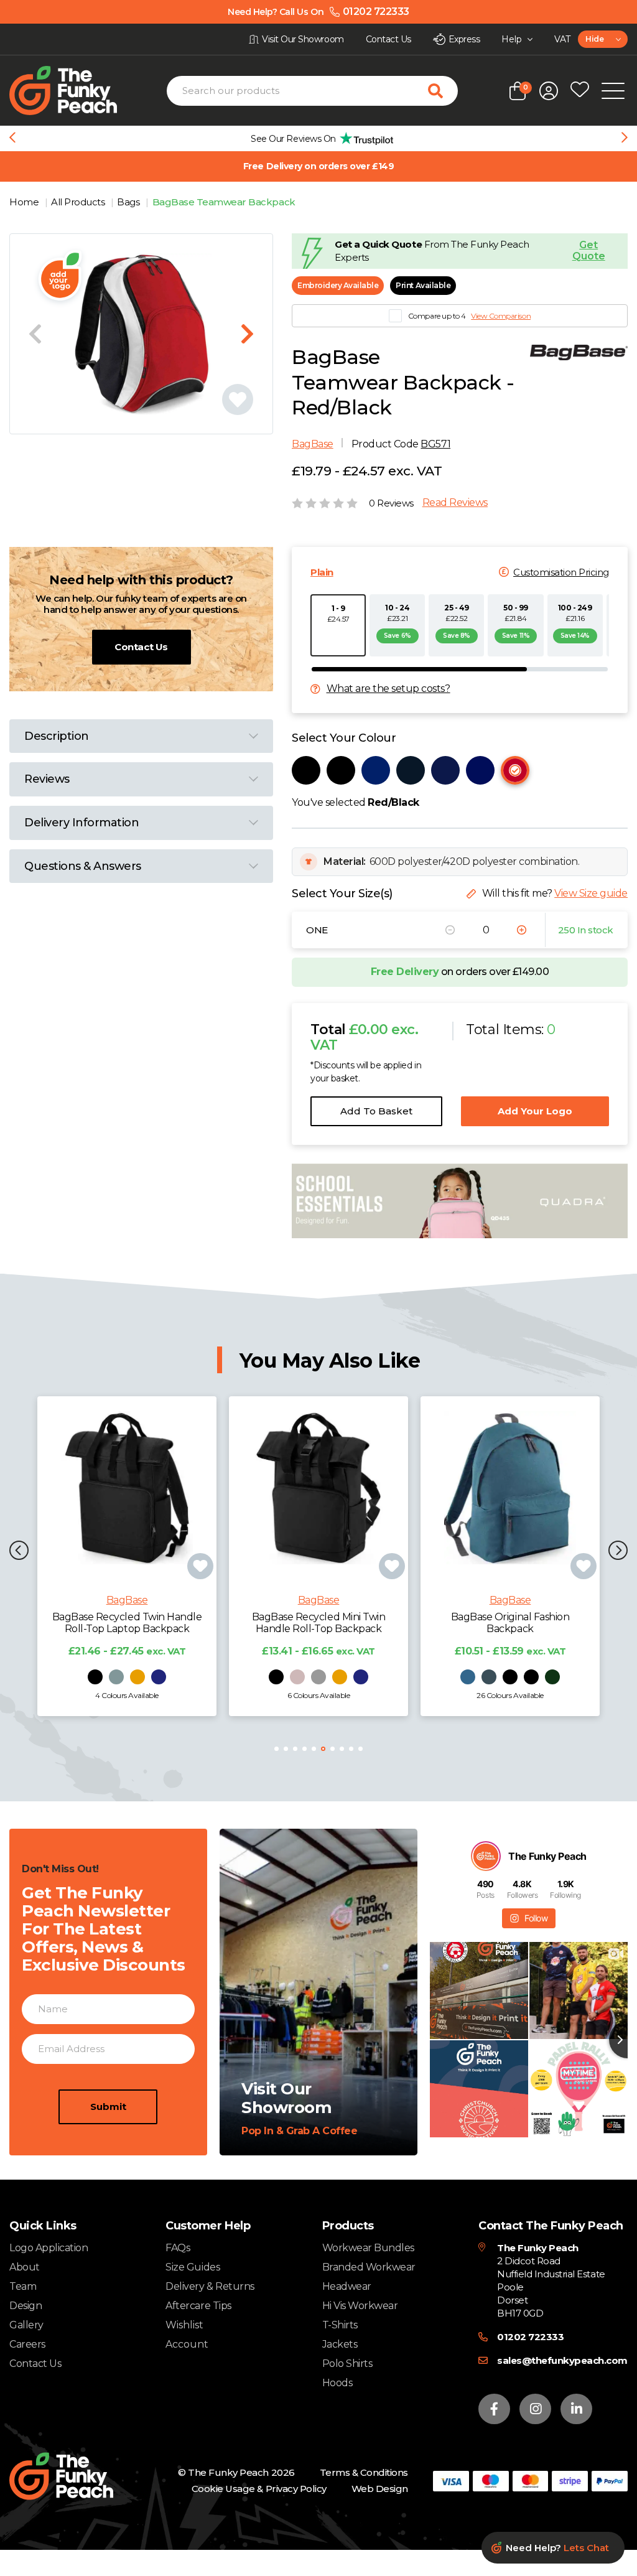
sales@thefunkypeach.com (562, 2360)
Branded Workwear (369, 2267)
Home (25, 202)
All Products (79, 202)
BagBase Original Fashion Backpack (510, 1623)
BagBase (313, 444)
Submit (108, 2107)
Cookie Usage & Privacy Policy (259, 2489)
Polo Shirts (347, 2364)
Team (23, 2286)
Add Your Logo (535, 1111)
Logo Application (49, 2248)
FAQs (178, 2248)
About (25, 2267)
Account (187, 2345)
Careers (27, 2344)
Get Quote (589, 251)
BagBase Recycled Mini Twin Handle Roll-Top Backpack (319, 1623)
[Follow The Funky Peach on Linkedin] (576, 2409)
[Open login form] (549, 91)
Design (26, 2306)
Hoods (337, 2383)
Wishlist (184, 2325)
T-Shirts (340, 2325)
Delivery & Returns (210, 2286)
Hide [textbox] (594, 39)
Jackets (340, 2344)
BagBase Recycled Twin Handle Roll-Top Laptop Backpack (127, 1623)
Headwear (347, 2286)
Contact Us (141, 647)
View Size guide (591, 893)
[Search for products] (443, 91)
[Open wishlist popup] (580, 91)
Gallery (26, 2325)
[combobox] (603, 39)
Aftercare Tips (198, 2306)
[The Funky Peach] (77, 91)
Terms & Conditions (364, 2472)
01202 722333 (530, 2337)
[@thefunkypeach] (486, 1856)
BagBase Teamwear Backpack (224, 202)
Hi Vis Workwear (360, 2306)
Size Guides (193, 2267)
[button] (19, 1552)
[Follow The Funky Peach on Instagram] (535, 2409)
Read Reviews (455, 503)
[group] (318, 138)
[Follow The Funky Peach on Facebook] (494, 2409)
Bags (129, 202)
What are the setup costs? (388, 689)
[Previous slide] (12, 139)
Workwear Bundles (368, 2248)
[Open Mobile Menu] (613, 91)
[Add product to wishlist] (200, 1566)
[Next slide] (625, 139)
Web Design (380, 2489)
